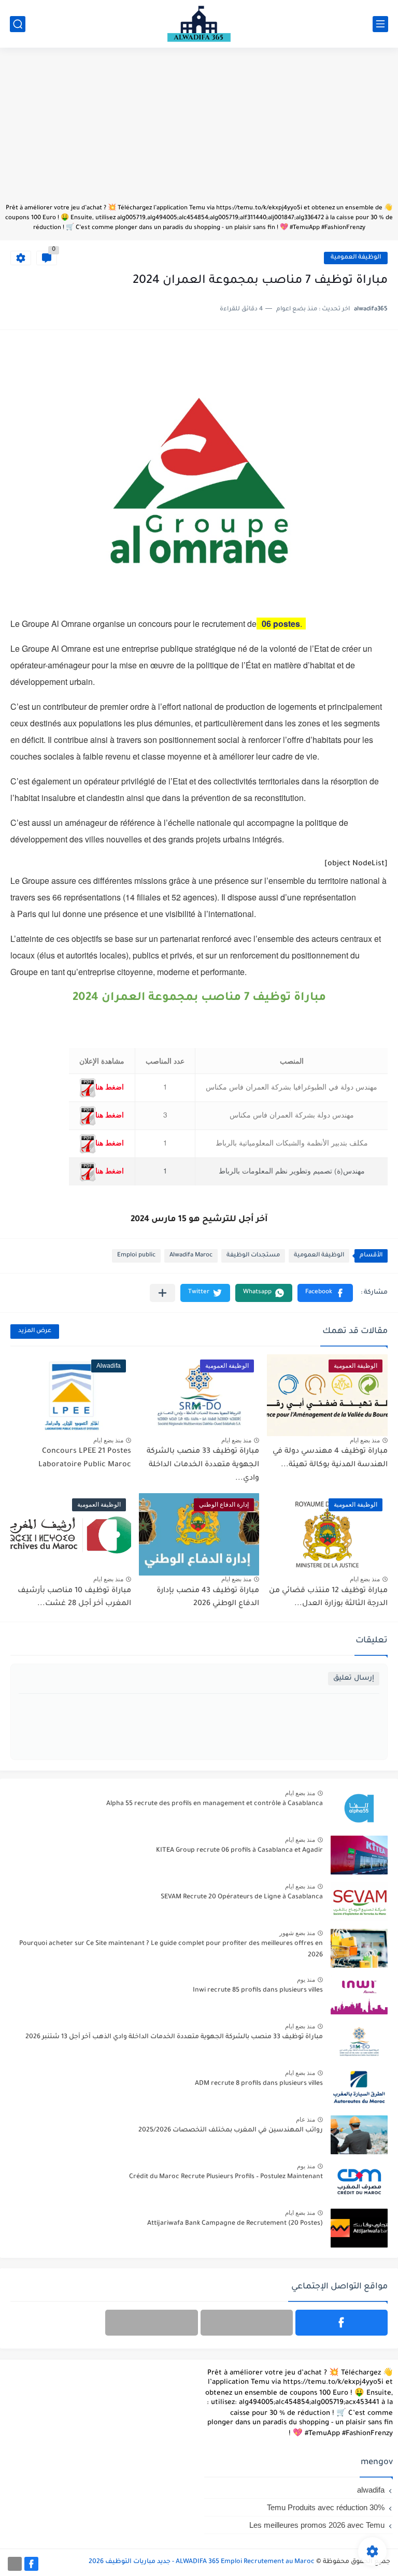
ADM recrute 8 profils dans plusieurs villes (259, 2084)
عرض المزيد (35, 1331)
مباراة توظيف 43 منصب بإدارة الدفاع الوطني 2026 (208, 1598)
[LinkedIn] (247, 2323)
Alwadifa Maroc (191, 1256)
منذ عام (305, 2120)
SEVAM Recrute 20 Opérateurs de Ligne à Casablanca (242, 1897)
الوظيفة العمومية (356, 258)
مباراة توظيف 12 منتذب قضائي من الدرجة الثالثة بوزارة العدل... (328, 1598)
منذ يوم (306, 1980)
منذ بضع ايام (365, 1440)
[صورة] (359, 1808)
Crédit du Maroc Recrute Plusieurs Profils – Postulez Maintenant (226, 2177)
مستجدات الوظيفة (253, 1256)
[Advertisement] (199, 131)
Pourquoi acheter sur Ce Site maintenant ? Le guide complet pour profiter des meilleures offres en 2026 (171, 1950)
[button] (325, 1293)
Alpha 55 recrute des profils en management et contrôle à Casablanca (215, 1804)
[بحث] (18, 24)
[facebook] (342, 2323)
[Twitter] (151, 2323)
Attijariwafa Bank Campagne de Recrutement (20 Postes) (235, 2224)
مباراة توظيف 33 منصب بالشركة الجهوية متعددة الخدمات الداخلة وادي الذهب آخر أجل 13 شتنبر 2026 (174, 2037)
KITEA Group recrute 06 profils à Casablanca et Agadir (239, 1851)
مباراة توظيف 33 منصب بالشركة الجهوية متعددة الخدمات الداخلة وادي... (203, 1465)
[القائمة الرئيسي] (380, 24)
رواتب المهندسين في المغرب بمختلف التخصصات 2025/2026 (231, 2130)
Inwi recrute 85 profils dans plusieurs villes (258, 1991)
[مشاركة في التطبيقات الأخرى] (162, 1293)
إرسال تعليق (354, 1678)
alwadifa (371, 2490)
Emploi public (136, 1256)
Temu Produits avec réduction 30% (326, 2507)
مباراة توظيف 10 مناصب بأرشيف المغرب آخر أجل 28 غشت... (74, 1598)
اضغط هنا (110, 1087)
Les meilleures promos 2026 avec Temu (317, 2525)
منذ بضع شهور (297, 1933)
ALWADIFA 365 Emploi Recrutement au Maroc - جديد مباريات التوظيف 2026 (202, 2562)
